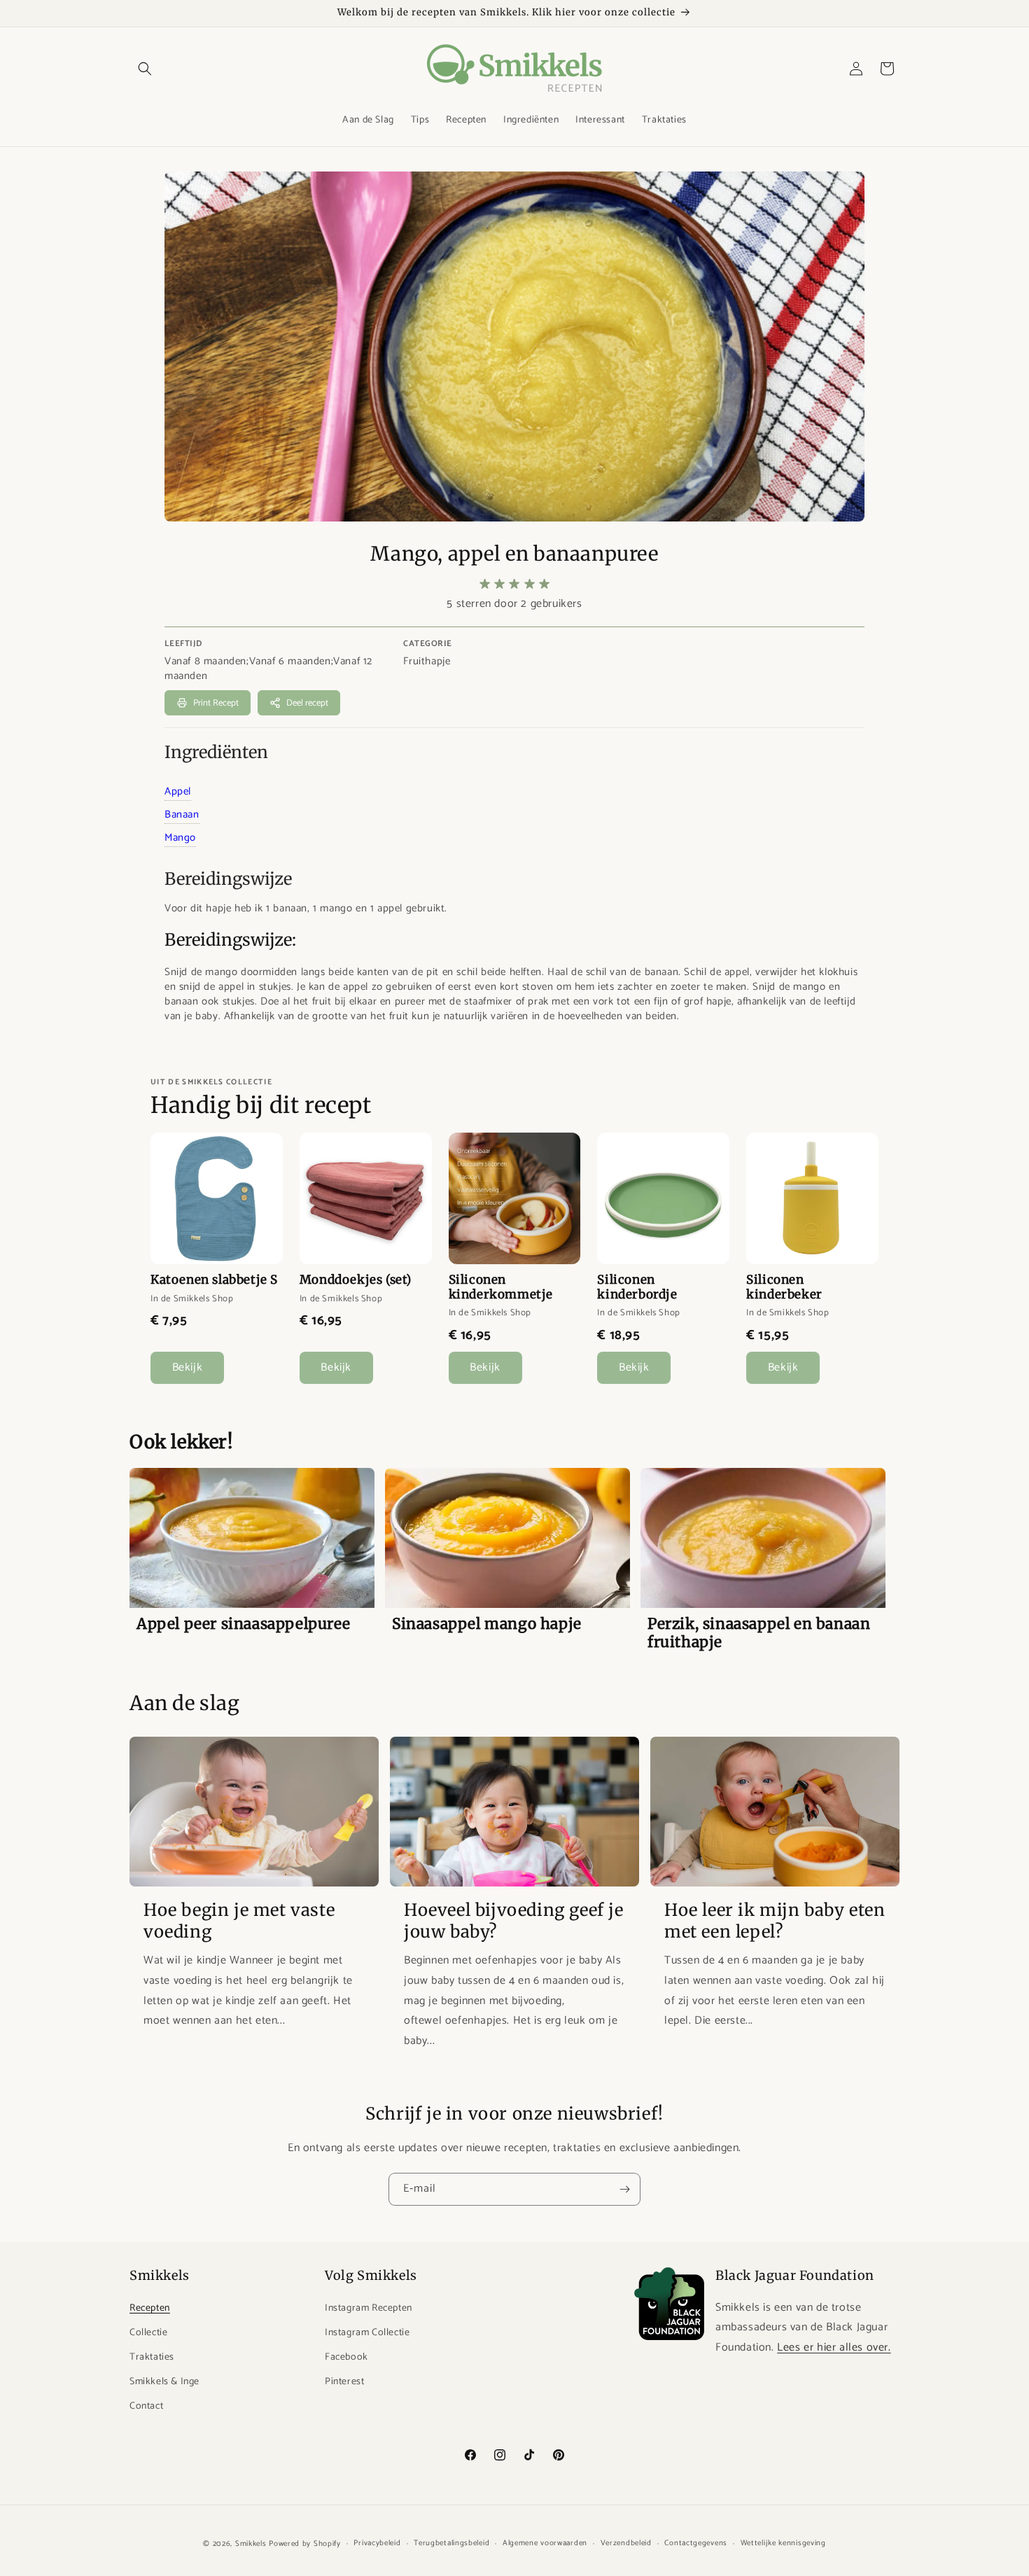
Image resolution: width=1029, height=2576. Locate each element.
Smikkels (251, 2544)
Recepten (150, 2308)
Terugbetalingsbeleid (451, 2543)
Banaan (182, 814)
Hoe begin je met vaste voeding (239, 1920)
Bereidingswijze (228, 879)
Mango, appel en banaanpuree (514, 554)
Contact (146, 2406)
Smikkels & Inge (164, 2382)
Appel (178, 791)
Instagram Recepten (369, 2308)
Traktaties (152, 2357)
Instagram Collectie (367, 2333)
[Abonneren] (624, 2189)
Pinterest (344, 2382)
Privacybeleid (377, 2543)
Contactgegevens (696, 2543)
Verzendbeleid (626, 2543)
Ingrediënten (216, 752)
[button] (145, 69)
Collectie (148, 2333)
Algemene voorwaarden (545, 2543)
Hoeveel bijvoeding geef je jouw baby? (514, 1920)
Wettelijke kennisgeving (783, 2543)
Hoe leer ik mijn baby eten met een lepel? (775, 1920)
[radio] (485, 584)
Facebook (346, 2357)
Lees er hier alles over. (834, 2347)
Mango (180, 838)
